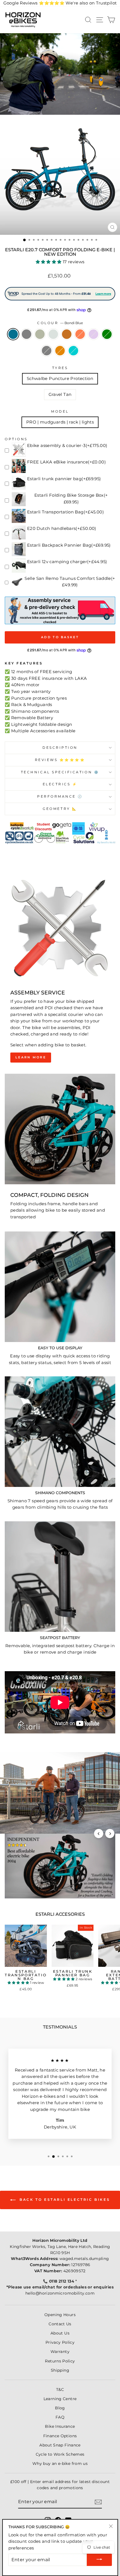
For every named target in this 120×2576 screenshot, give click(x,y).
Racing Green (107, 334)
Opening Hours (60, 2315)
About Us (60, 2333)
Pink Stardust (93, 334)
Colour (60, 323)
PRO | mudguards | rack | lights (60, 422)
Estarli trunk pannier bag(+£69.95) (64, 479)
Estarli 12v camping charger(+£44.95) (67, 562)
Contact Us (60, 2324)
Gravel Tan (60, 394)
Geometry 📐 (60, 809)
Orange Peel (60, 351)
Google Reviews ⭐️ (34, 3)
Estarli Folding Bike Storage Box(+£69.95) (71, 499)
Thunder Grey (47, 351)
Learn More (31, 1057)
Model (60, 412)
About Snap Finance (60, 2445)
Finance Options (60, 2436)
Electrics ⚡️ (60, 784)
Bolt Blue (73, 351)
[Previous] (99, 1834)
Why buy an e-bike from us (60, 2463)
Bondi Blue (13, 334)
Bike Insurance (60, 2426)
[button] (49, 262)
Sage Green (40, 334)
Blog (60, 2408)
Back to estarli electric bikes (64, 2200)
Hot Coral (80, 334)
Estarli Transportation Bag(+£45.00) (65, 512)
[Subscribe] (98, 2502)
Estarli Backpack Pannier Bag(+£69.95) (69, 545)
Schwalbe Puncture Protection (60, 379)
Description (60, 748)
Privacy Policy (60, 2342)
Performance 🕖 (60, 797)
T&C (60, 2390)
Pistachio (53, 334)
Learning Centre (60, 2399)
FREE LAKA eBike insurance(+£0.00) (66, 462)
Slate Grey (27, 334)
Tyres (60, 368)
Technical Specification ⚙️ (60, 772)
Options (16, 439)
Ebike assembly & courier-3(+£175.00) (67, 446)
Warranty (60, 2352)
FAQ (60, 2417)
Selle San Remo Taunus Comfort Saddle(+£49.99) (70, 582)
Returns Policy (60, 2361)
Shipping (60, 2370)
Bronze (67, 334)
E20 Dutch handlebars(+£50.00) (62, 528)
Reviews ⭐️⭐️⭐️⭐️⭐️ (60, 760)
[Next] (110, 1834)
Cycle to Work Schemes (60, 2454)
